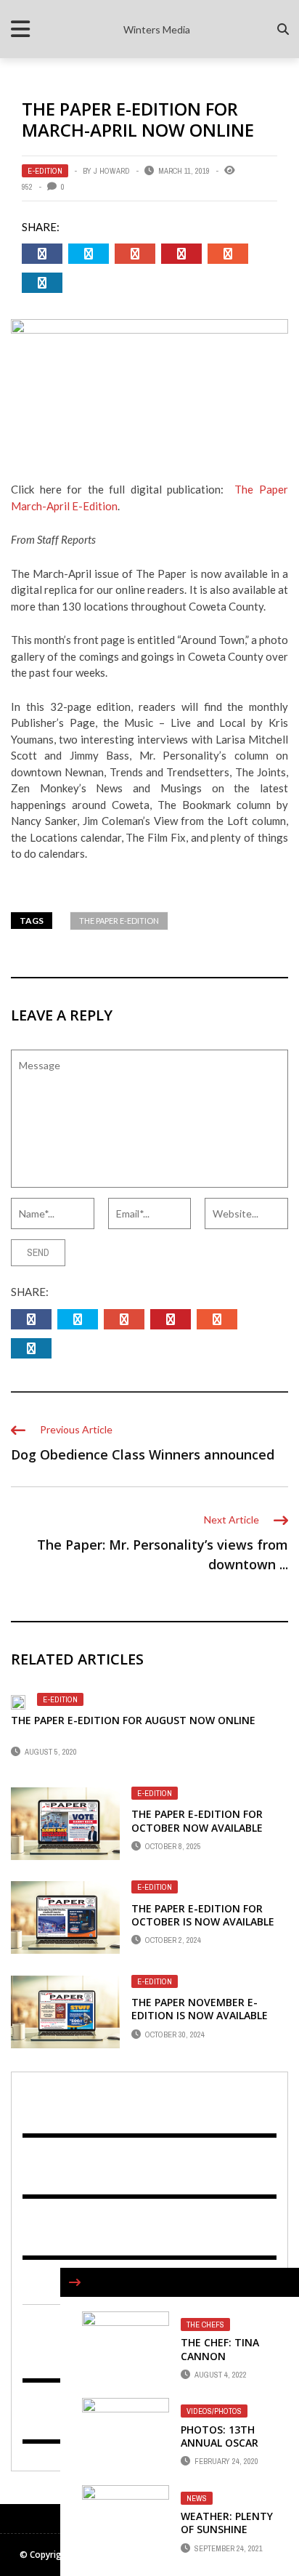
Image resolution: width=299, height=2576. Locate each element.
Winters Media (157, 29)
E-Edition (45, 171)
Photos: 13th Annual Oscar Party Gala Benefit (220, 2450)
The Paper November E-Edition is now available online (200, 2015)
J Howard (112, 171)
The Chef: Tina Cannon (220, 2349)
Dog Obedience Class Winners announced (143, 1454)
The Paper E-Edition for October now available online (197, 1827)
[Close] (75, 2282)
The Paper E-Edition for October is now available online (203, 1921)
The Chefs (205, 2325)
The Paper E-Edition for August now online (133, 1720)
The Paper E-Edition (119, 921)
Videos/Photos (214, 2411)
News (197, 2498)
